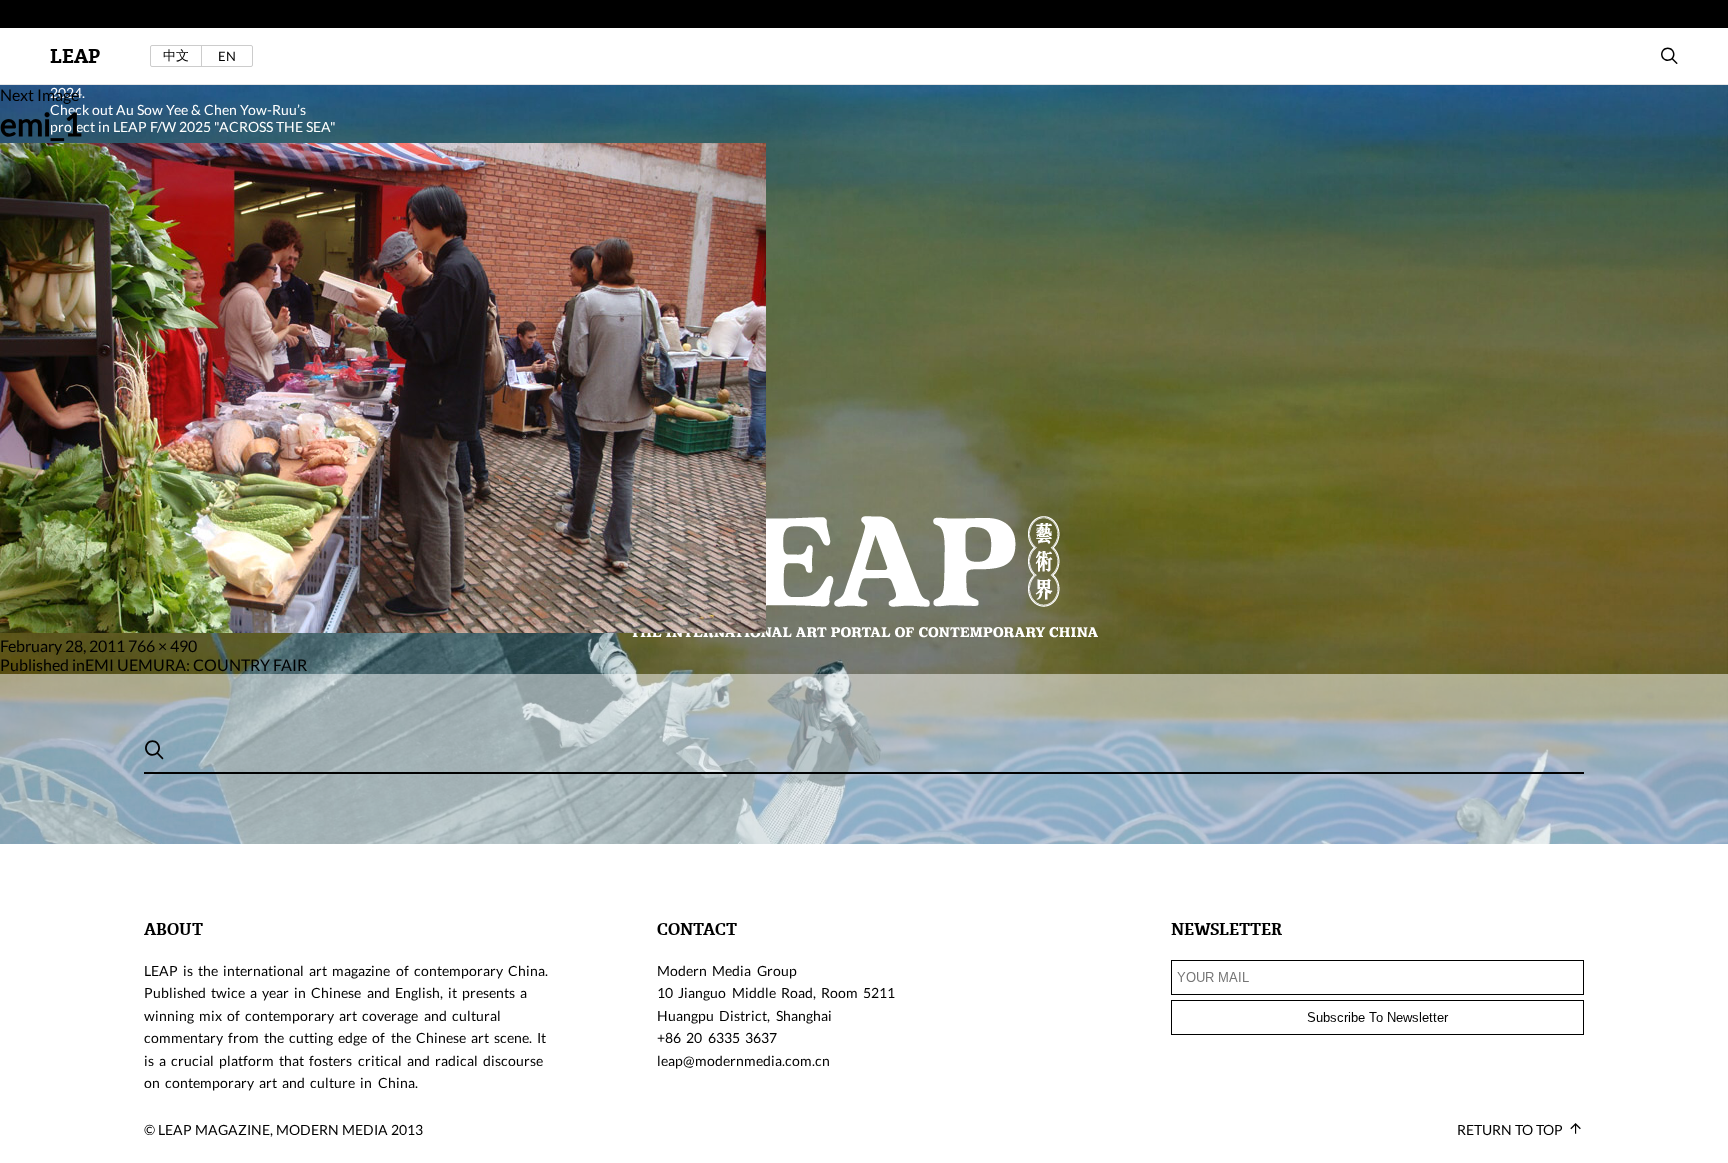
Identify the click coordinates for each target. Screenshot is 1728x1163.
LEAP (75, 56)
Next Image (39, 94)
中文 (176, 55)
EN (227, 56)
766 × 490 (162, 645)
